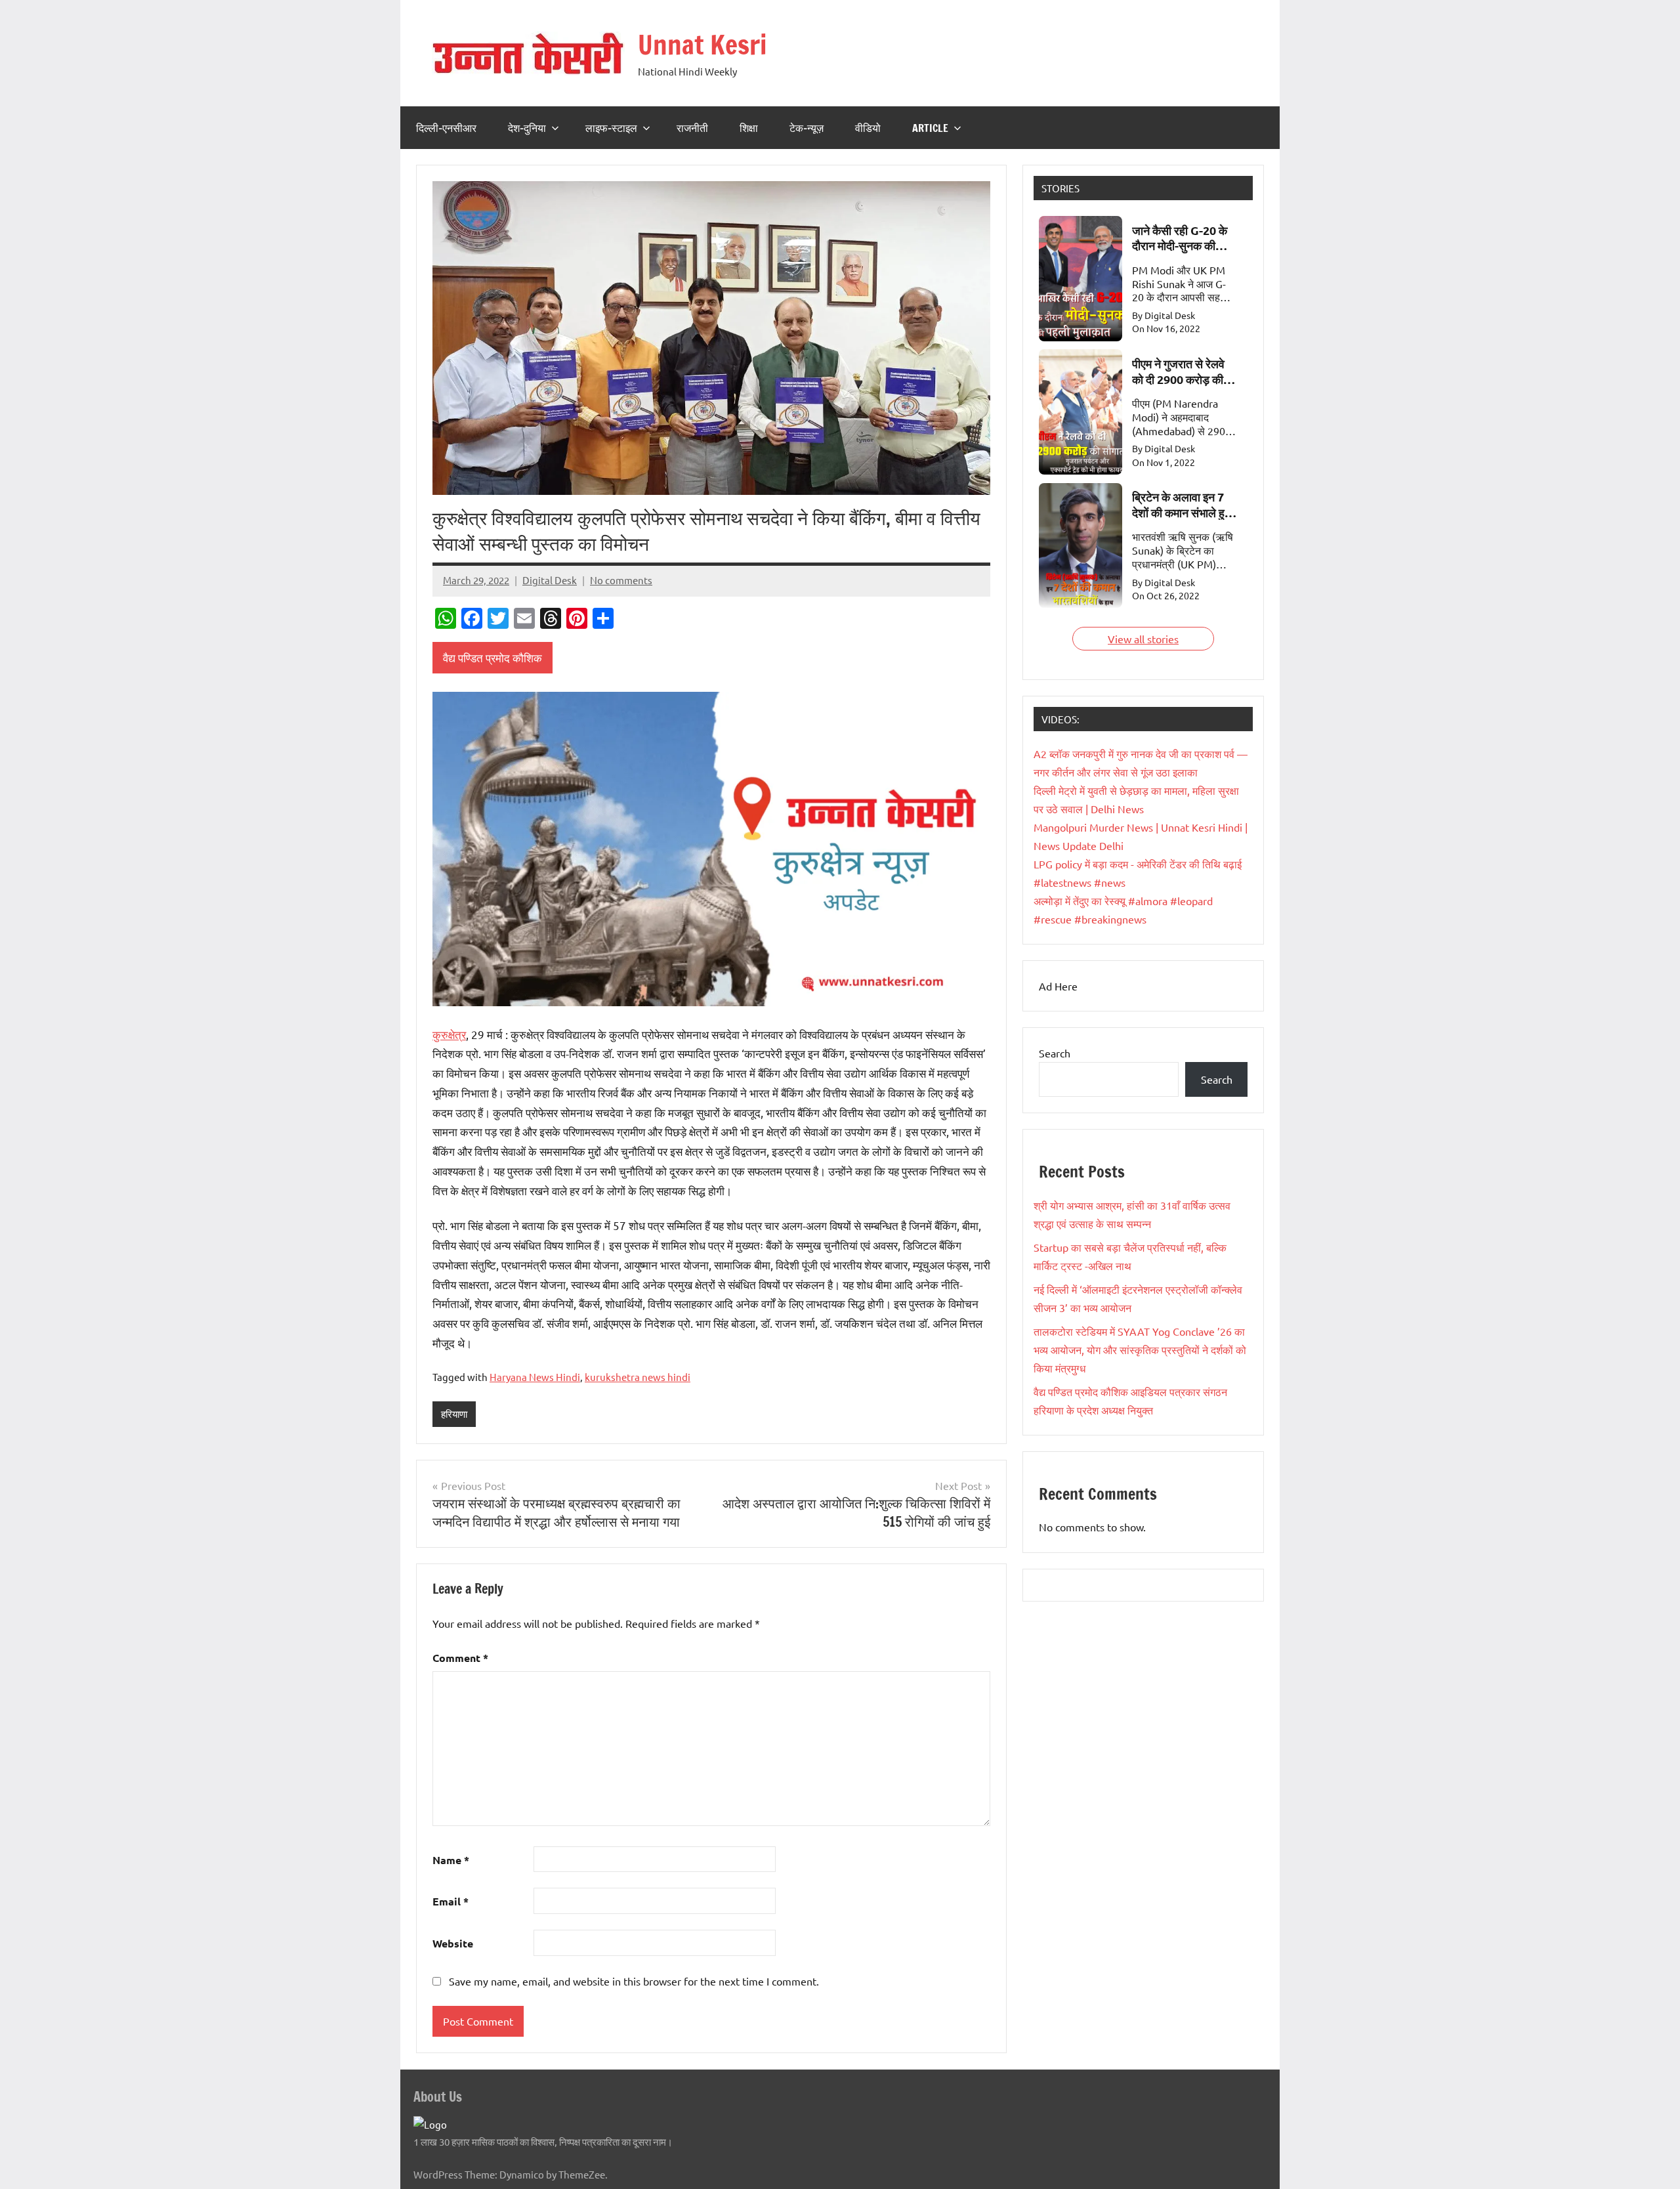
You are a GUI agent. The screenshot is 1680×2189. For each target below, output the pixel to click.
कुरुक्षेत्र (449, 1034)
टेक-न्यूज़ (807, 128)
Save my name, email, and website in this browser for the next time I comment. (634, 1981)
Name (451, 1860)
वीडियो (868, 128)
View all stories (1143, 639)
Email (451, 1901)
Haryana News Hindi (535, 1377)
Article (930, 128)
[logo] (430, 2124)
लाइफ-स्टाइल (611, 128)
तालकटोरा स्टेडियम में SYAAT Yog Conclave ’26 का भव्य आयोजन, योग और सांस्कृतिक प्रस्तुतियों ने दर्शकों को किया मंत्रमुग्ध (1140, 1350)
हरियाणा (454, 1413)
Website (453, 1943)
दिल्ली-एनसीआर (446, 128)
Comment (460, 1658)
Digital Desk (550, 580)
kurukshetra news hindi (638, 1377)
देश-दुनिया (527, 128)
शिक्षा (749, 128)
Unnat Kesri (703, 44)
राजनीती (692, 128)
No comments (621, 580)
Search (1055, 1053)
